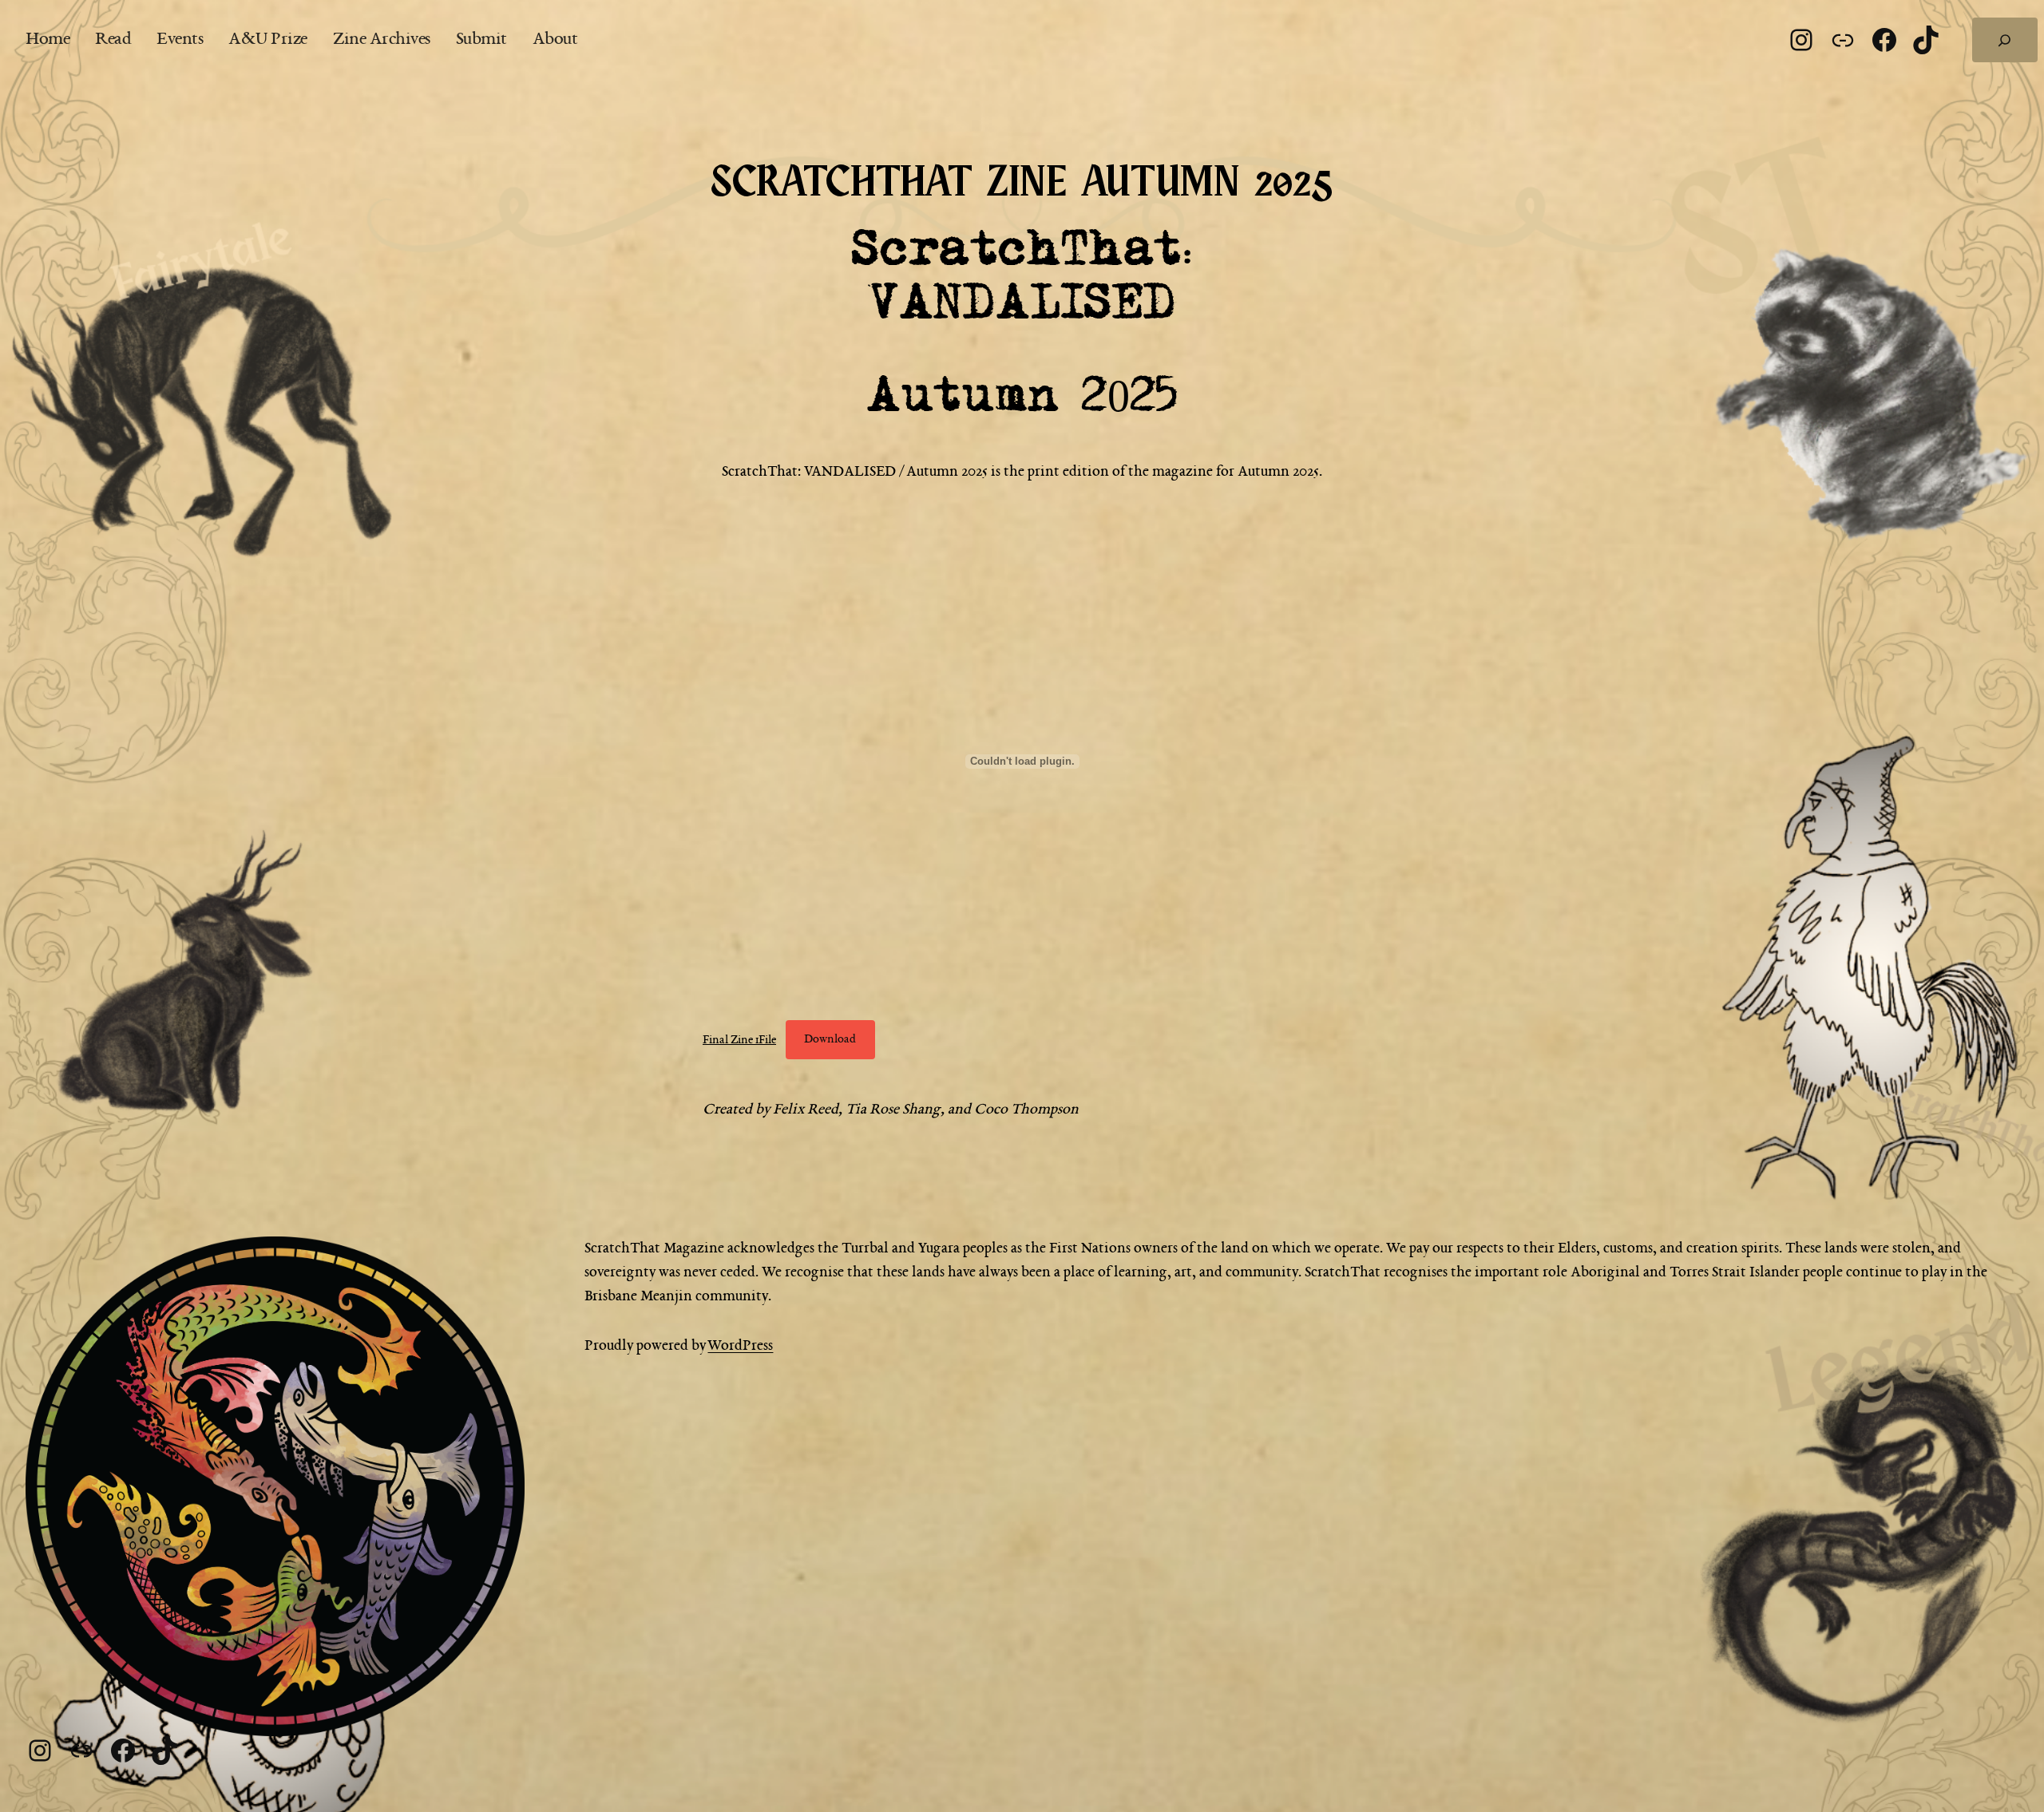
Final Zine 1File (739, 1039)
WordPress (740, 1346)
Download (830, 1039)
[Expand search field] (2005, 40)
